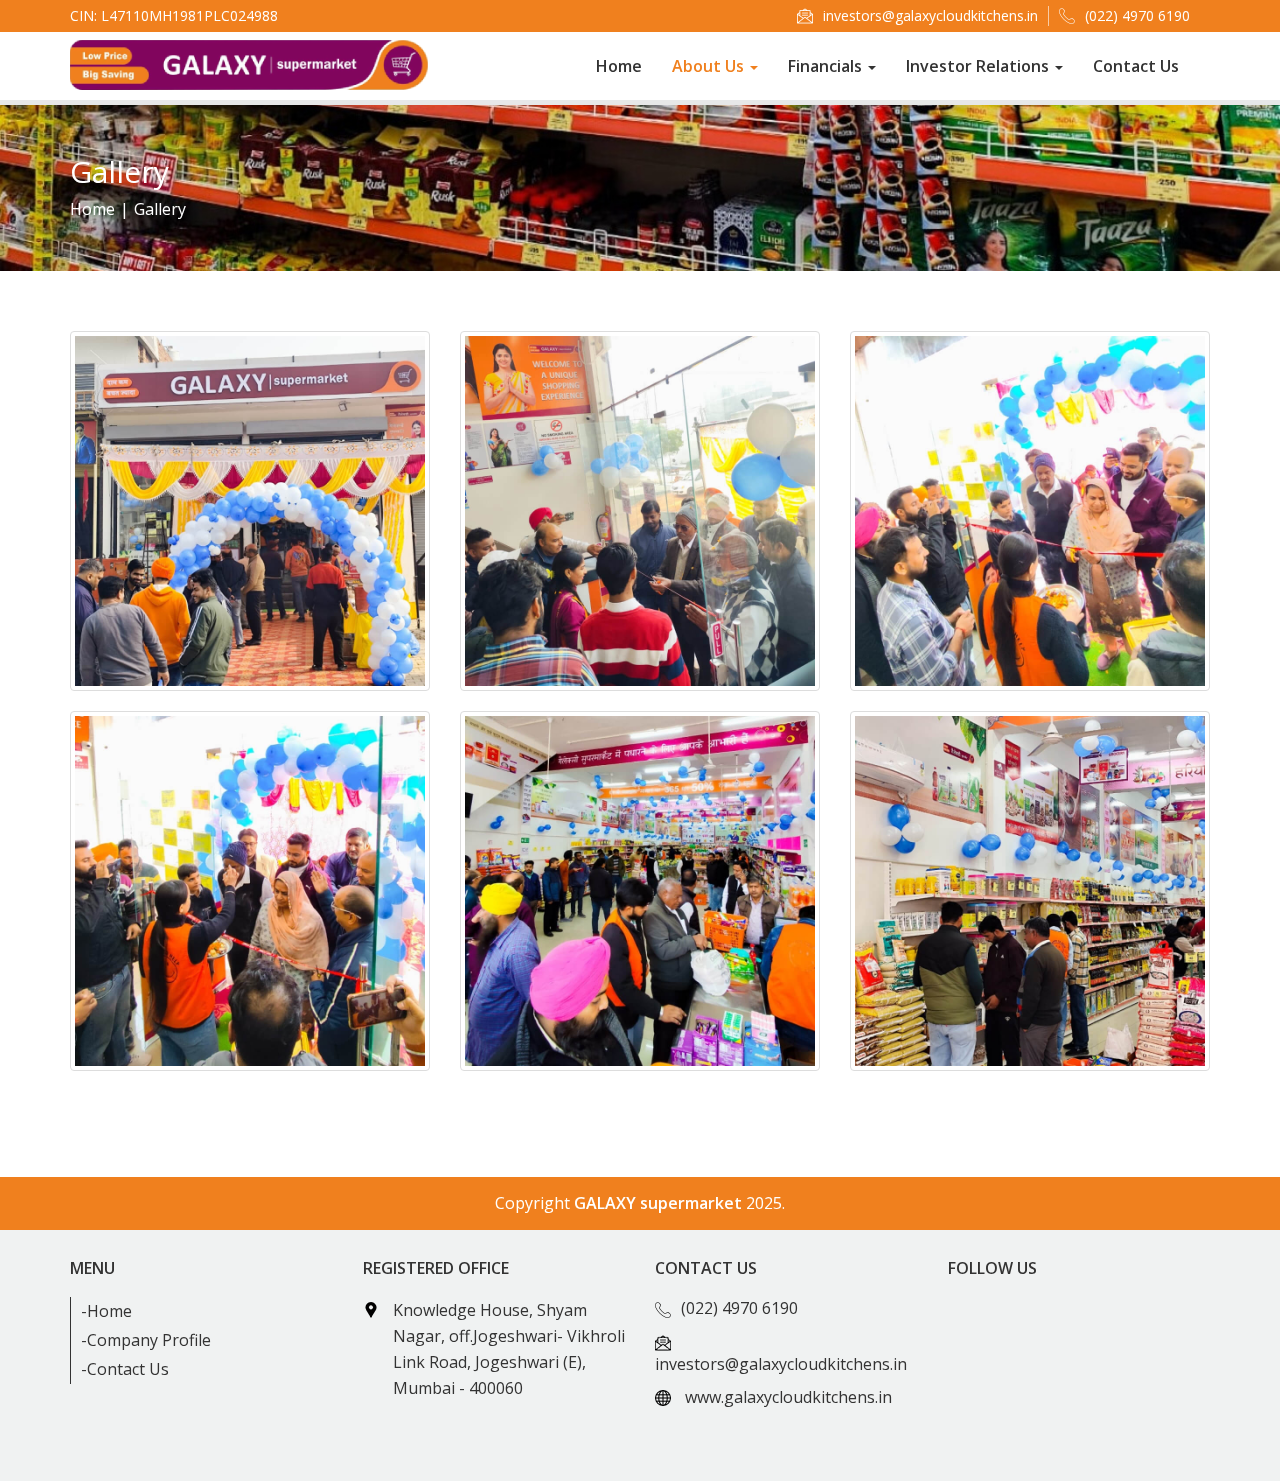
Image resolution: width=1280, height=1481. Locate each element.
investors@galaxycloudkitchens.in (930, 15)
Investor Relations (979, 66)
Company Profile (149, 1340)
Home (619, 66)
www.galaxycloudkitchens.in (788, 1397)
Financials (827, 66)
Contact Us (1136, 66)
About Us (710, 66)
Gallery (160, 209)
